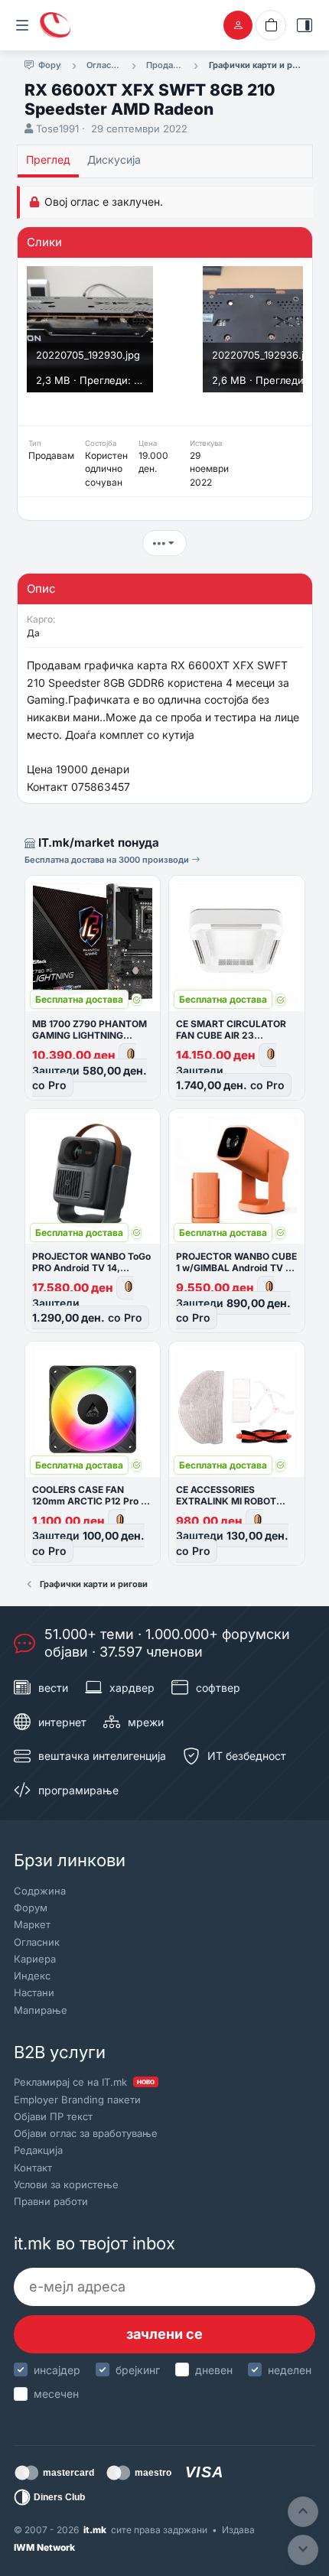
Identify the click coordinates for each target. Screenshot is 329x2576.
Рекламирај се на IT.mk (84, 2082)
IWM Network (44, 2547)
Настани (34, 1992)
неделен (290, 2370)
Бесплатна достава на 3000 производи (108, 860)
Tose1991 (57, 128)
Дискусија (114, 159)
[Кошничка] (271, 25)
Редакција (38, 2150)
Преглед (48, 159)
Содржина (40, 1891)
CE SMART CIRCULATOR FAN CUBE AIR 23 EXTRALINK (231, 1035)
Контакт (33, 2168)
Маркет (32, 1924)
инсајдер (57, 2370)
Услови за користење (66, 2184)
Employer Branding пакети (77, 2100)
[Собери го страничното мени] (22, 25)
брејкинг (138, 2370)
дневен (214, 2370)
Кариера (35, 1959)
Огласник (37, 1942)
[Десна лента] (305, 25)
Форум (31, 1908)
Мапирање (41, 2010)
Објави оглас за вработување (86, 2133)
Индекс (32, 1976)
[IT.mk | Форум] (55, 25)
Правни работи (51, 2201)
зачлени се (164, 2334)
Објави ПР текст (53, 2116)
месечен (56, 2394)
